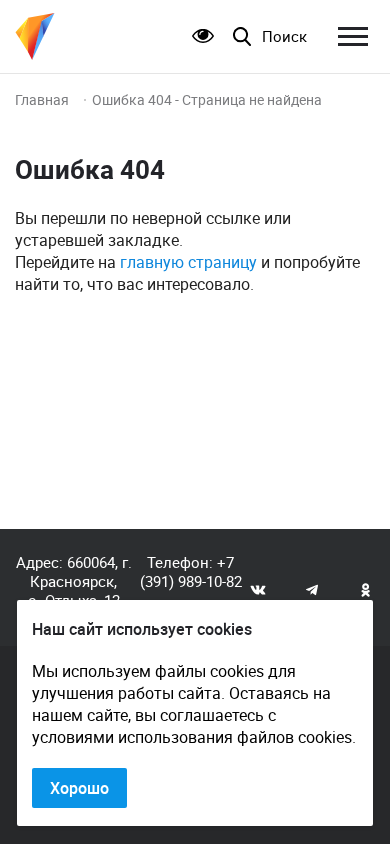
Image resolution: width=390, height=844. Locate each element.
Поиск (284, 36)
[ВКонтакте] (258, 589)
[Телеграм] (312, 589)
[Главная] (35, 36)
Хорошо (79, 788)
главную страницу (188, 262)
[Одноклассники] (366, 589)
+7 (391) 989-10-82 (191, 571)
